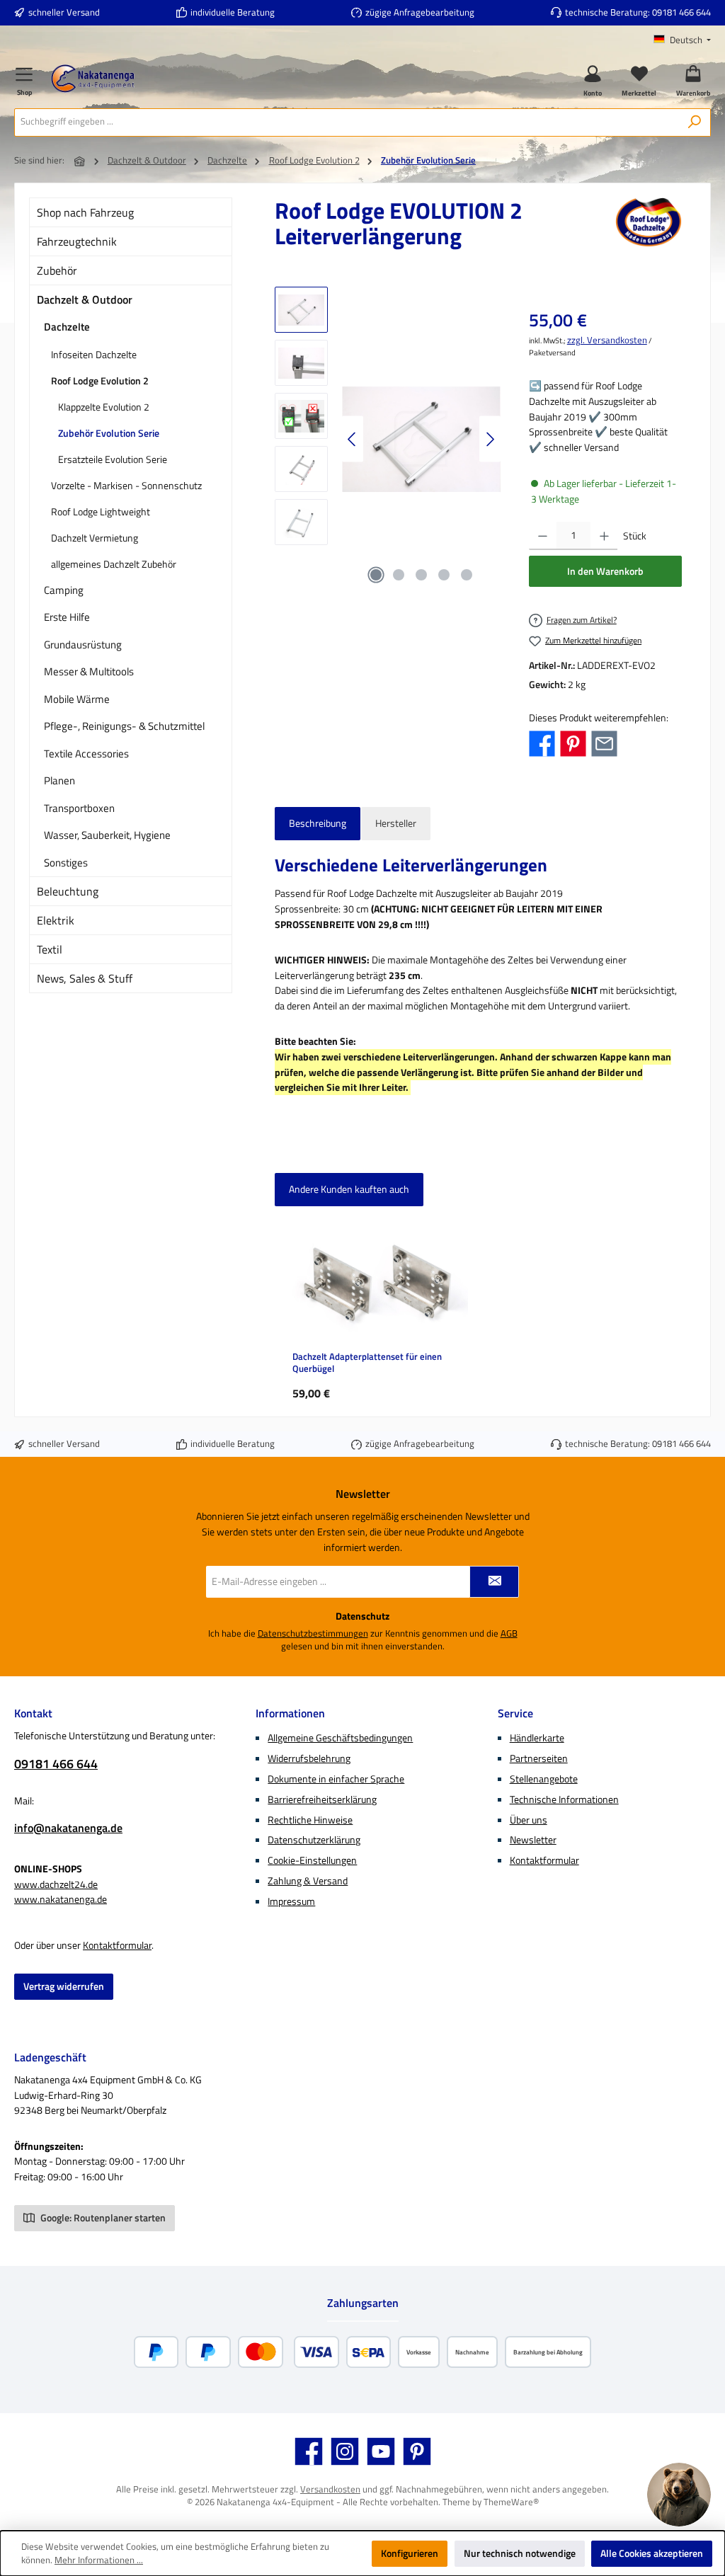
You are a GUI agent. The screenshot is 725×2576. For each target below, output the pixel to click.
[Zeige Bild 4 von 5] (444, 575)
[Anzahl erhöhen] (604, 536)
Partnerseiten (539, 1758)
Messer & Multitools (89, 671)
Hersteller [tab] (396, 823)
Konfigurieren (410, 2553)
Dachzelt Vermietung (95, 538)
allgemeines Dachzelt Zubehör (114, 564)
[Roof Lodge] (649, 228)
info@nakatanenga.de (68, 1828)
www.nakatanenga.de (61, 1899)
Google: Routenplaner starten (102, 2218)
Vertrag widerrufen (64, 1986)
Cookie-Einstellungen (312, 1860)
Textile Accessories (86, 754)
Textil (50, 949)
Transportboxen (79, 808)
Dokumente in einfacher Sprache (336, 1779)
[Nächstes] (490, 439)
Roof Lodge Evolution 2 (100, 380)
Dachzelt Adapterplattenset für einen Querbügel (367, 1363)
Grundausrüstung (83, 645)
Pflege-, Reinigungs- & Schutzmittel (124, 726)
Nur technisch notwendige (520, 2553)
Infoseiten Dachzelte (94, 354)
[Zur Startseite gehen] (93, 79)
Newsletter (533, 1840)
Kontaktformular (117, 1945)
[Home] (80, 161)
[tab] (318, 824)
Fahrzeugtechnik (77, 241)
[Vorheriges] (353, 439)
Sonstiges (66, 863)
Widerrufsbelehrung (309, 1758)
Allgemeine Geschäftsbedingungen (340, 1738)
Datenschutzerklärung (314, 1840)
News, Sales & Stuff (85, 978)
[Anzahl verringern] (543, 536)
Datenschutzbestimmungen (313, 1634)
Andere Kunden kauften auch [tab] (349, 1189)
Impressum (291, 1901)
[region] (388, 439)
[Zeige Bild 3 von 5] (421, 575)
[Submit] (494, 1582)
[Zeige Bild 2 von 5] (399, 575)
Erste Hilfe (67, 617)
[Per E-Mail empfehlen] (604, 743)
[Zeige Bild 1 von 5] (376, 575)
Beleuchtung (68, 891)
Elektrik (56, 920)
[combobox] (347, 122)
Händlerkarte (537, 1738)
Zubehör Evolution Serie (109, 433)
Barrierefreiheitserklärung (322, 1799)
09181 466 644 (681, 12)
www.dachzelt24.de (56, 1884)
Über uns (529, 1820)
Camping (64, 590)
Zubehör (57, 270)
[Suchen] (695, 122)
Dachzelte (67, 327)
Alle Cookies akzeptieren (652, 2553)
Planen (59, 780)
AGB (509, 1634)
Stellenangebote (544, 1779)
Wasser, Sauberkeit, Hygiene (107, 835)
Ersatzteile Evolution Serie (113, 459)
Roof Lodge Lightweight (101, 511)
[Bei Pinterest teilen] (573, 743)
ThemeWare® (511, 2502)
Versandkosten (330, 2489)
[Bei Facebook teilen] (542, 743)
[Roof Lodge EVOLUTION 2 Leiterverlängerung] (421, 439)
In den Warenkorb (605, 571)
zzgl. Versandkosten (607, 340)
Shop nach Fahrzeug (85, 212)
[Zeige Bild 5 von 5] (467, 575)
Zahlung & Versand (308, 1881)
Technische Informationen (564, 1799)
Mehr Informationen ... (99, 2560)
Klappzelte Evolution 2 (104, 407)
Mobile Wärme (77, 699)
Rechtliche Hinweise (310, 1820)
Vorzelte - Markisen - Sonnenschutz (126, 485)
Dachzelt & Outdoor (85, 299)
